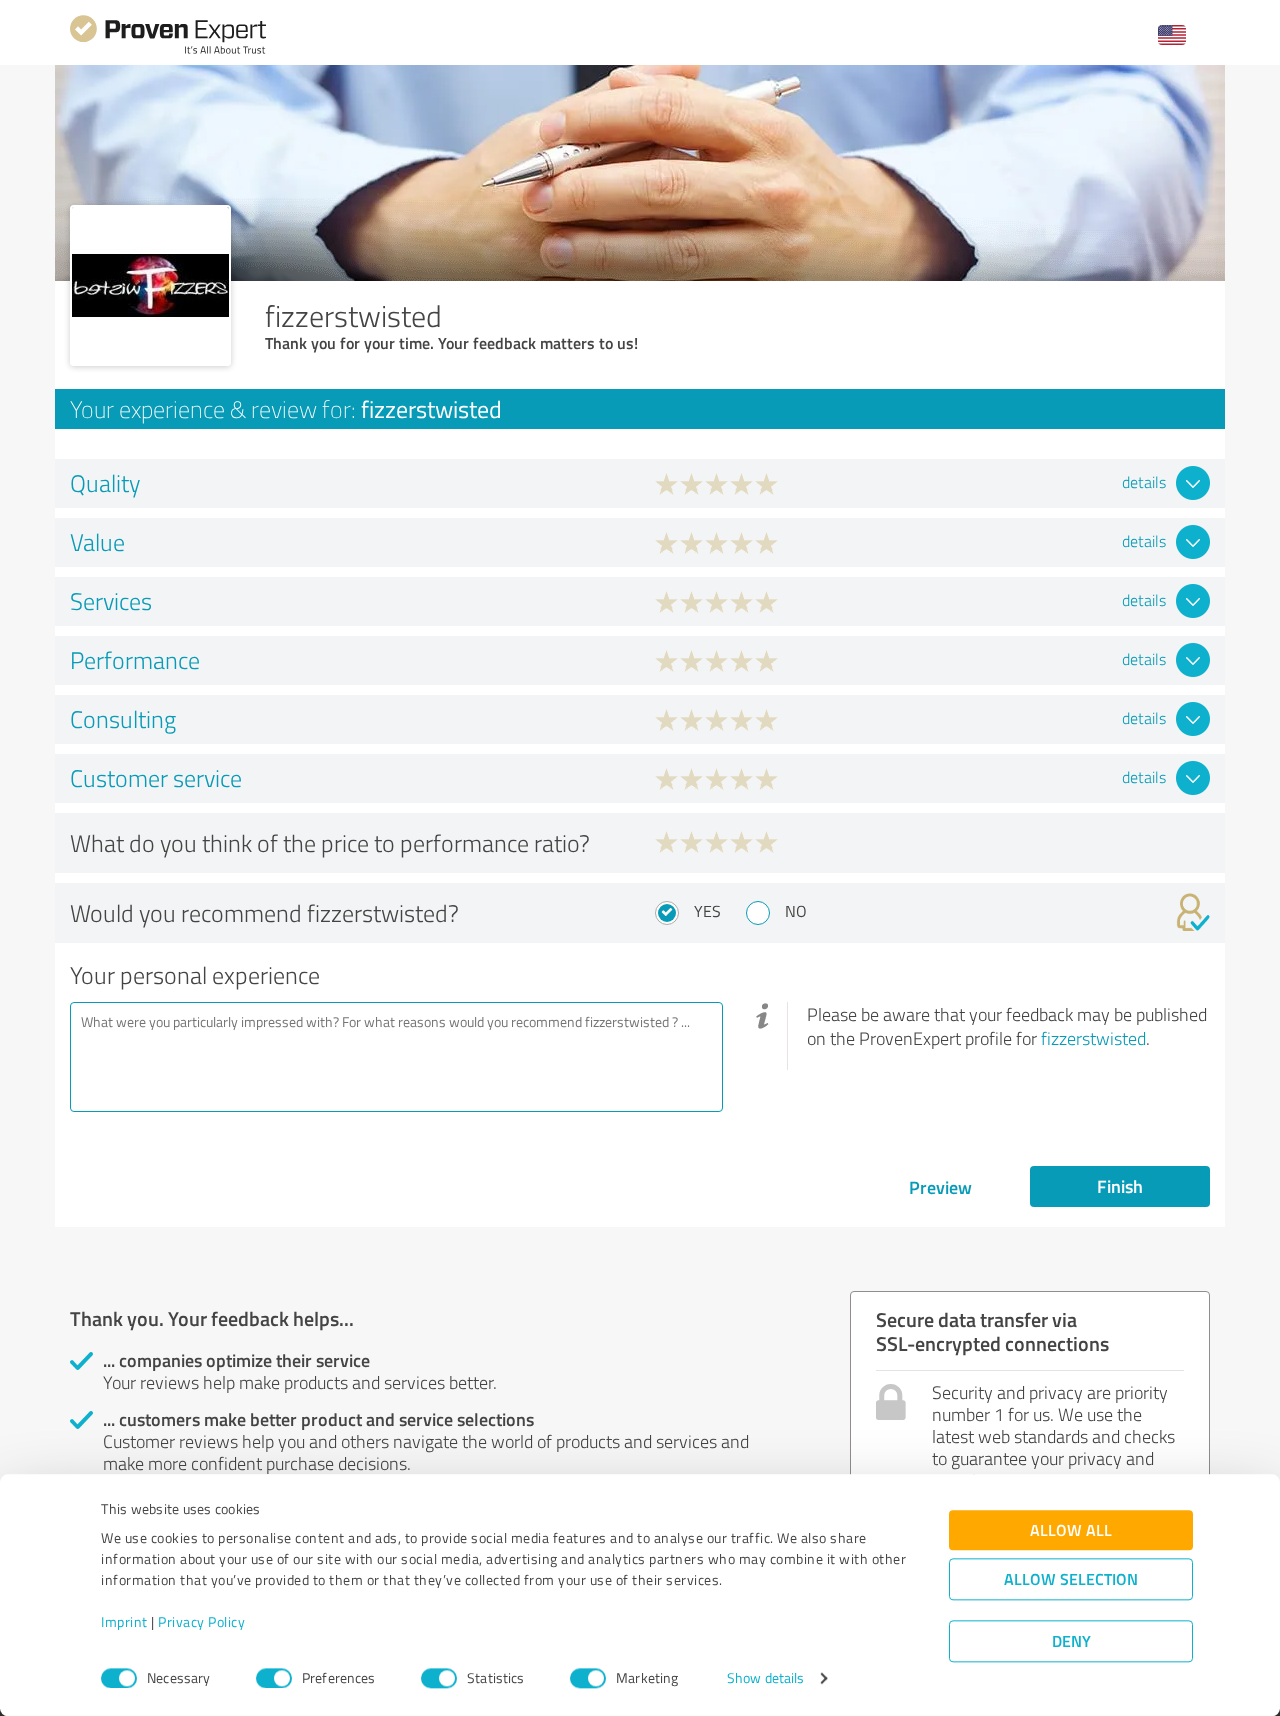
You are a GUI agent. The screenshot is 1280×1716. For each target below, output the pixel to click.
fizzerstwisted (1093, 1038)
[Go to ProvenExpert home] (168, 51)
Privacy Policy (201, 1622)
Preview (940, 1187)
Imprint (124, 1622)
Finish (1120, 1186)
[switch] (274, 1678)
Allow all (1071, 1530)
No (796, 911)
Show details (765, 1678)
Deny (1071, 1641)
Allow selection (1071, 1579)
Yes (707, 911)
